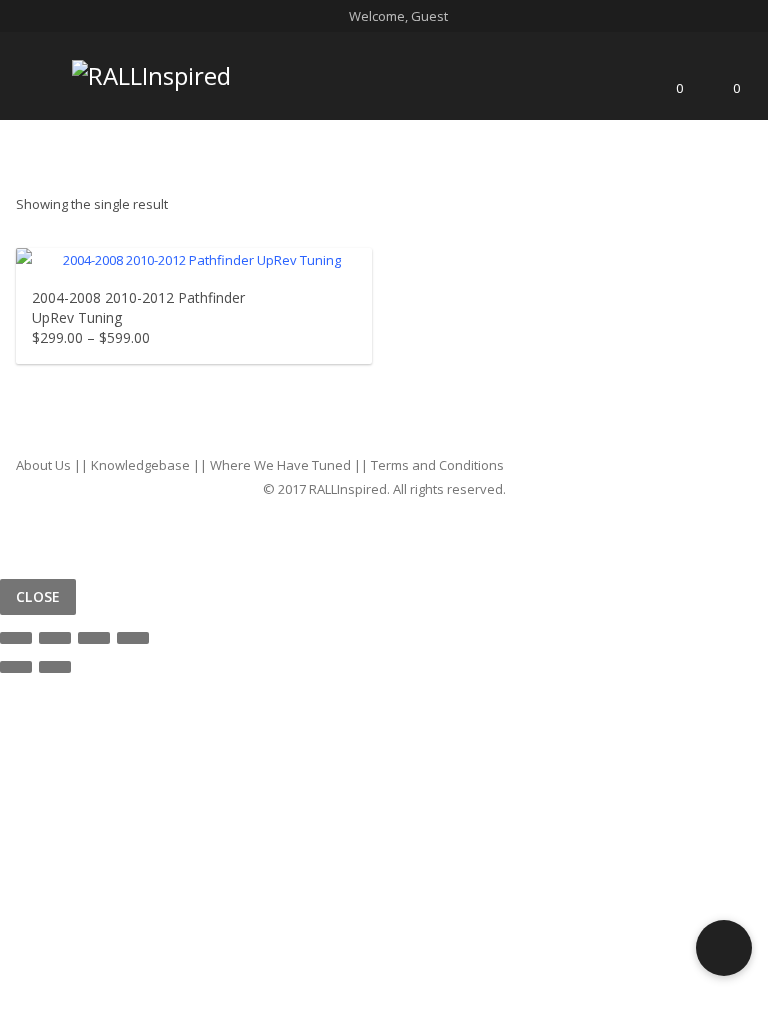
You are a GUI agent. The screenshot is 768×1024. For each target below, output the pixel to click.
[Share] (55, 638)
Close (38, 596)
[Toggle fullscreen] (94, 638)
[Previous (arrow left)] (16, 667)
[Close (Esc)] (16, 638)
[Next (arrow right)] (55, 667)
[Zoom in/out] (133, 638)
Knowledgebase (140, 465)
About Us (43, 465)
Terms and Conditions (437, 465)
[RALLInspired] (151, 71)
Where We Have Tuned (280, 465)
